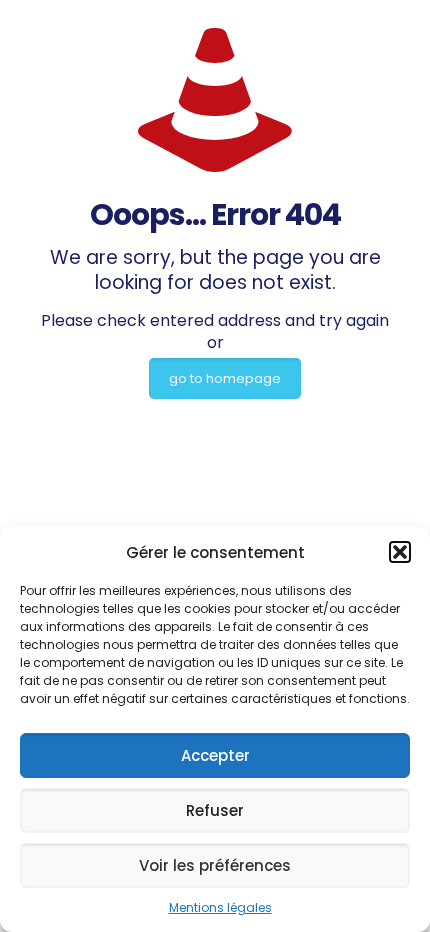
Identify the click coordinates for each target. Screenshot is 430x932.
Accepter (215, 755)
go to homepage (225, 378)
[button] (400, 552)
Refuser (215, 810)
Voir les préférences (215, 865)
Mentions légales (220, 907)
